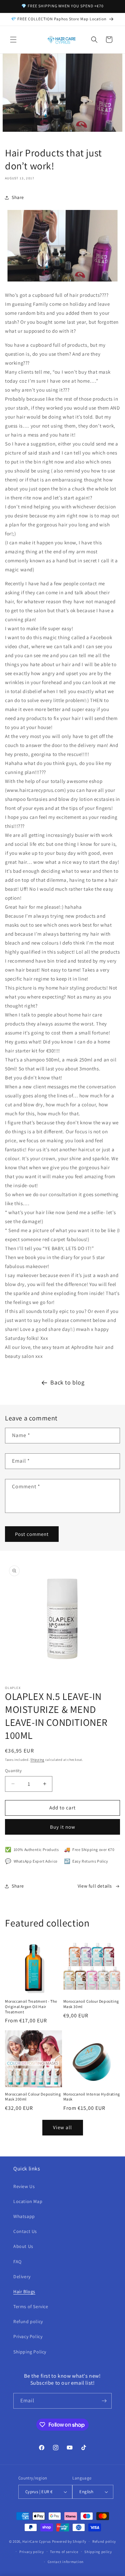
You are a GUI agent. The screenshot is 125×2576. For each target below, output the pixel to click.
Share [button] (18, 197)
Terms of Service (31, 2306)
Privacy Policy (28, 2336)
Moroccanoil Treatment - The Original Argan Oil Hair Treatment (31, 2006)
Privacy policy (32, 2552)
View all (62, 2127)
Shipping (37, 1760)
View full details (95, 1886)
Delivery (22, 2277)
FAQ (17, 2262)
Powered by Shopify (69, 2541)
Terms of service (64, 2552)
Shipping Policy (30, 2352)
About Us (23, 2246)
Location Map (28, 2201)
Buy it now (63, 1827)
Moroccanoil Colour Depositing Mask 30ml (91, 2004)
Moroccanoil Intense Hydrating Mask (92, 2097)
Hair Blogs (24, 2292)
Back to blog (67, 1382)
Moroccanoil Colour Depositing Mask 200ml (33, 2097)
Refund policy (28, 2321)
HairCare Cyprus (37, 2541)
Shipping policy (98, 2552)
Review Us (24, 2186)
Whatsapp (24, 2216)
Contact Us (25, 2231)
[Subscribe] (104, 2401)
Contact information (66, 2562)
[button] (13, 40)
